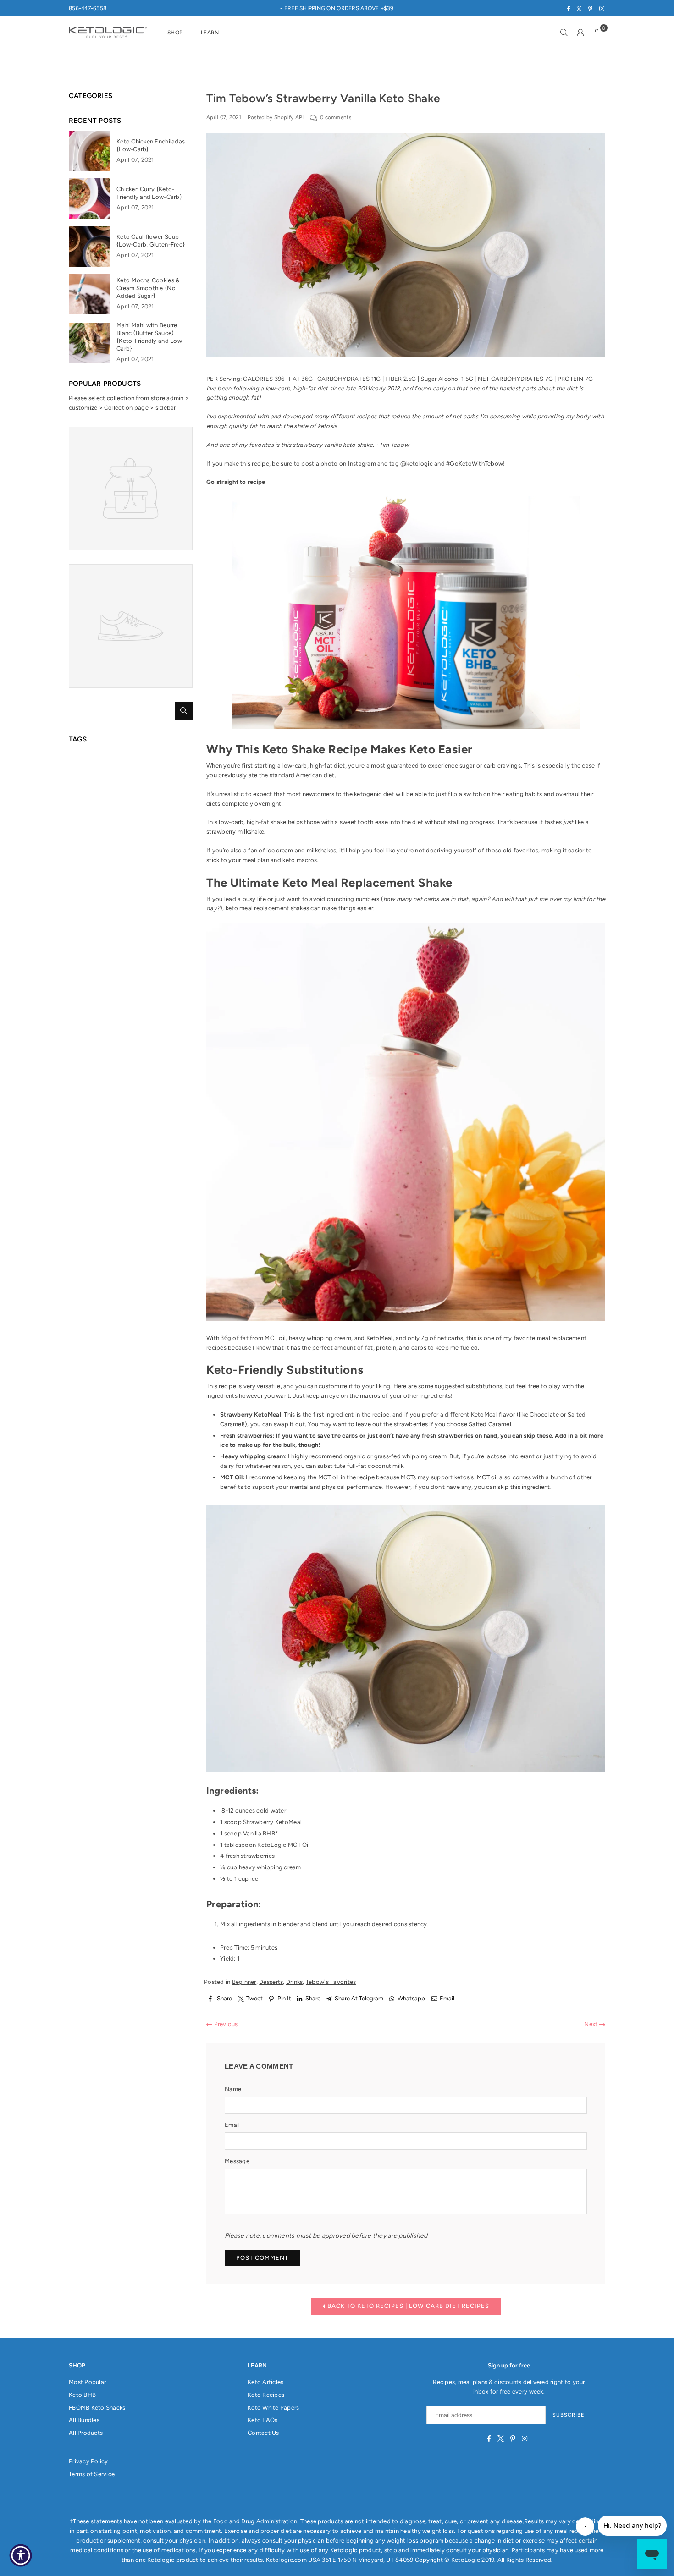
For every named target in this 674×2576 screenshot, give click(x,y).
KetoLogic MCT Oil (283, 1845)
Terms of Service (92, 2474)
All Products (86, 2433)
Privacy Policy (88, 2461)
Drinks (295, 1982)
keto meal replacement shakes (267, 908)
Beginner (244, 1982)
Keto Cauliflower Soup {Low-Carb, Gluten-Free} (151, 241)
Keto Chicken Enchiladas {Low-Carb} (151, 145)
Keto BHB (82, 2395)
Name (233, 2089)
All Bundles (84, 2420)
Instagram (362, 464)
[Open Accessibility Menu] (21, 2555)
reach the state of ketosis (302, 426)
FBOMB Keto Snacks (97, 2408)
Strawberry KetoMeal (272, 1822)
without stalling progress (460, 822)
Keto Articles (265, 2382)
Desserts (271, 1982)
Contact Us (263, 2433)
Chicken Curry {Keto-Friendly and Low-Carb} (149, 193)
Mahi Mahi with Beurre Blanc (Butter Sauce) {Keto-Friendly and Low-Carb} (150, 337)
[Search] (564, 33)
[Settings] (580, 33)
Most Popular (87, 2382)
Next (591, 2024)
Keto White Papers (273, 2408)
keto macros (300, 860)
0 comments (336, 117)
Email (232, 2125)
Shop (175, 33)
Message (237, 2161)
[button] (597, 33)
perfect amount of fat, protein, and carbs (369, 1348)
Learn (210, 33)
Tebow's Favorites (331, 1982)
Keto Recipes (266, 2395)
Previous (225, 2024)
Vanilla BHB (259, 1833)
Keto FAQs (262, 2420)
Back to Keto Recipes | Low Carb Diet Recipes (407, 2306)
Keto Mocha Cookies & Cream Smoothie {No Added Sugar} (148, 288)
